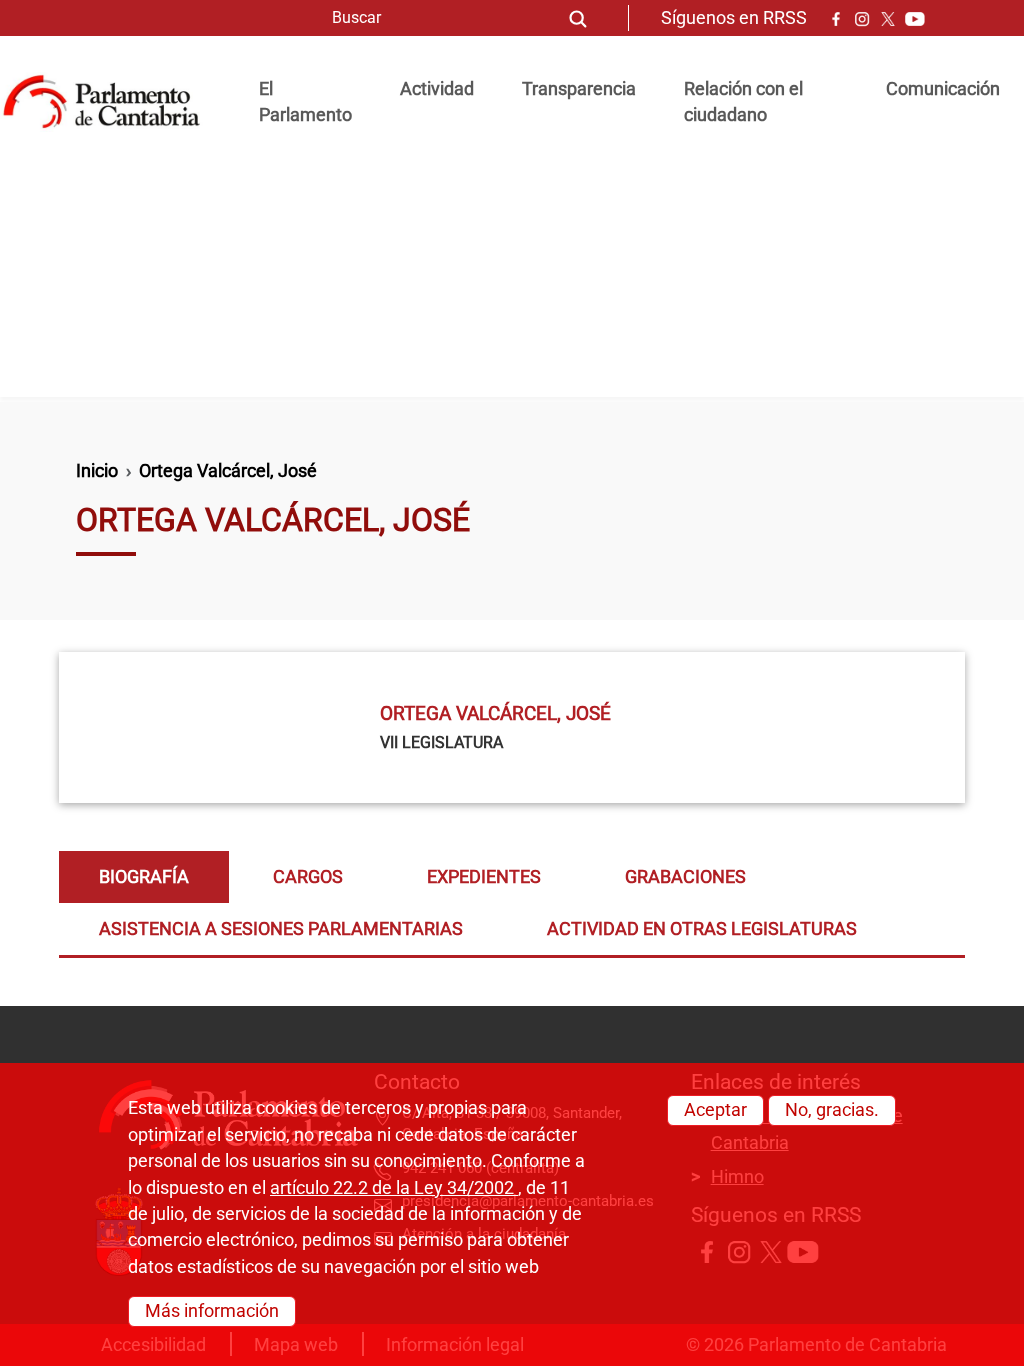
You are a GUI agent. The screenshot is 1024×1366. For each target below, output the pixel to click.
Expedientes (484, 877)
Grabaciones (685, 877)
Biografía (144, 877)
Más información (212, 1311)
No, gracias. (832, 1110)
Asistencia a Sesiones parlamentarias (281, 929)
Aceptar (715, 1110)
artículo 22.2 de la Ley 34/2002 (394, 1188)
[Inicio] (109, 102)
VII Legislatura (441, 742)
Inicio (97, 471)
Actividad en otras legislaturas (702, 929)
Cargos (308, 877)
